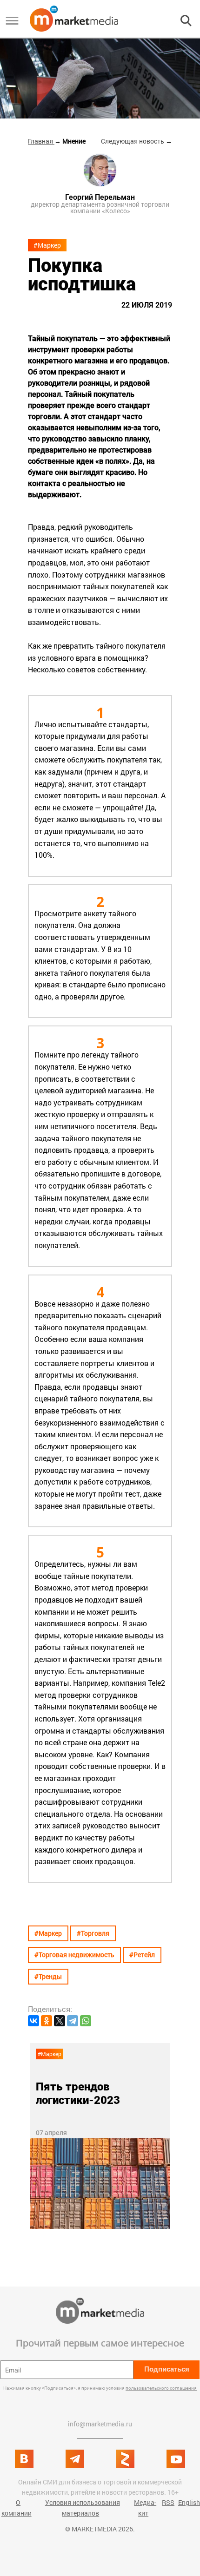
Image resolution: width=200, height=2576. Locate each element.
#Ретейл (142, 1955)
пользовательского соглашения (161, 2388)
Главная (41, 141)
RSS (168, 2502)
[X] (60, 2021)
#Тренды (48, 1976)
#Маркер (47, 245)
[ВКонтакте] (33, 2021)
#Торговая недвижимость (74, 1955)
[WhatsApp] (86, 2021)
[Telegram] (73, 2021)
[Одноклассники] (47, 2021)
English (189, 2502)
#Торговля (93, 1933)
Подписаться (167, 2369)
